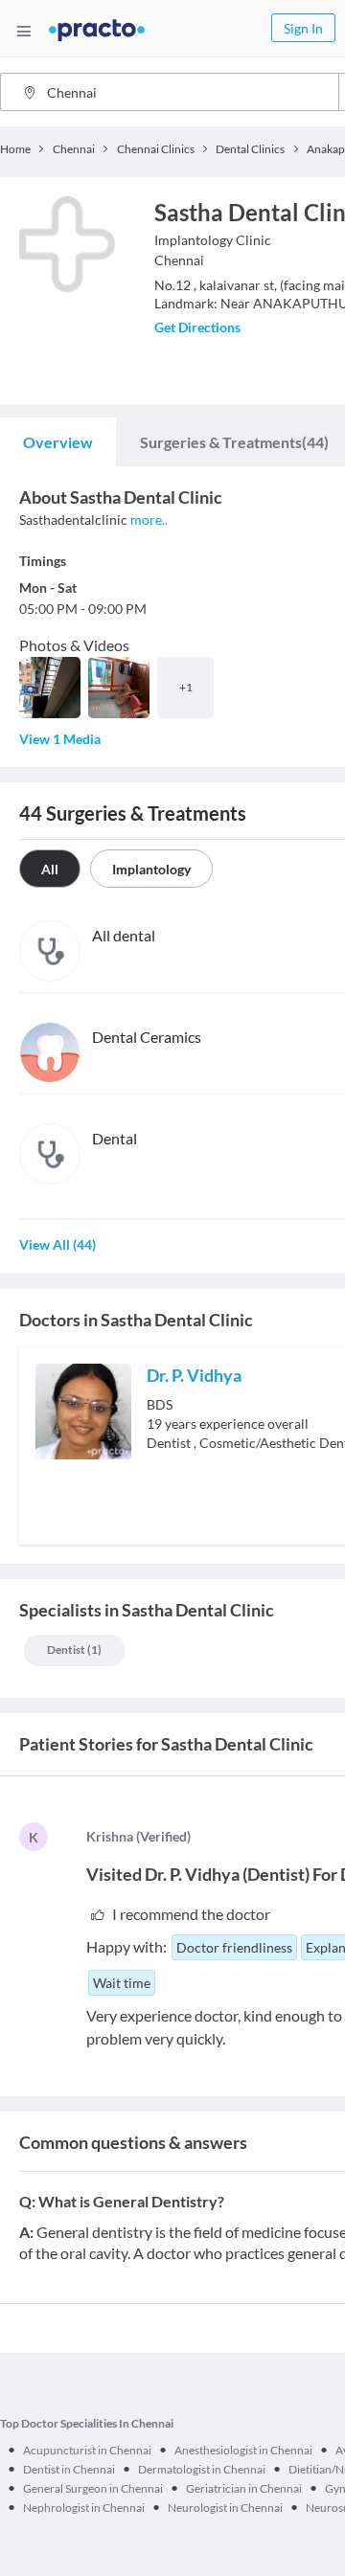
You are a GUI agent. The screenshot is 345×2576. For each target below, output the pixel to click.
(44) (234, 442)
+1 (186, 687)
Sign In (303, 28)
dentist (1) (74, 1650)
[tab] (58, 442)
